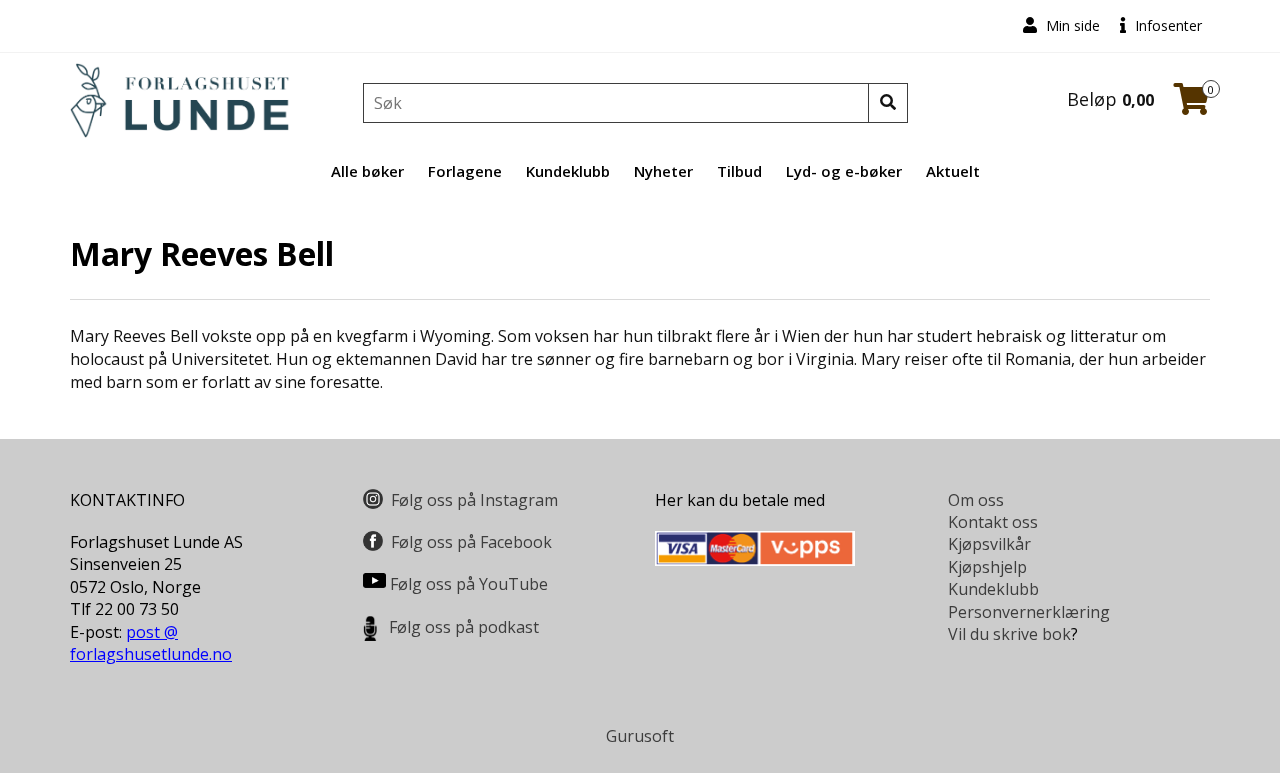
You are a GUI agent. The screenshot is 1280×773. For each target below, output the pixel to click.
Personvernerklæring (1029, 612)
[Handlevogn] (1192, 105)
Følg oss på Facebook (471, 542)
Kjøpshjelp (987, 567)
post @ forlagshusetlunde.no (151, 643)
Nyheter (663, 171)
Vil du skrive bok (1009, 634)
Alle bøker (367, 171)
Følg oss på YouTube (469, 584)
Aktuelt (953, 171)
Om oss (976, 500)
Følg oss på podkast (464, 627)
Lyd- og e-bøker (844, 171)
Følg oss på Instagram (474, 500)
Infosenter (1166, 25)
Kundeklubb (568, 171)
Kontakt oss (993, 522)
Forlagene (465, 171)
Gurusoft (640, 736)
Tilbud (739, 171)
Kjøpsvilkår (989, 544)
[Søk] (888, 103)
